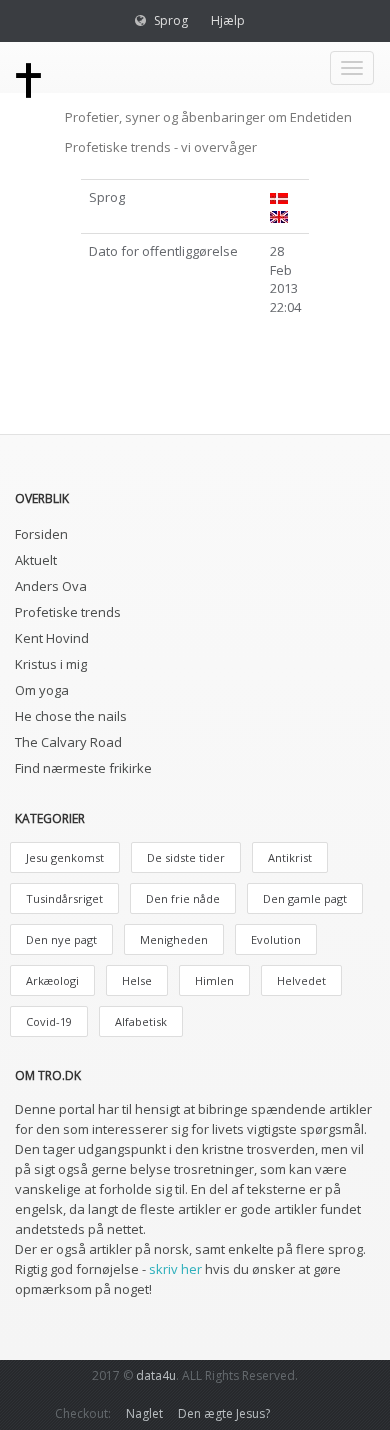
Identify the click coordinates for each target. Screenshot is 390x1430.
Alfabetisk (141, 1021)
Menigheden (174, 939)
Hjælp (228, 20)
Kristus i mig (51, 664)
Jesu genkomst (65, 857)
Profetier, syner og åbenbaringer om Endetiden (208, 117)
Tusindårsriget (64, 898)
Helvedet (301, 980)
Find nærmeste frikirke (83, 768)
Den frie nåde (183, 898)
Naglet (144, 1413)
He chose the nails (71, 716)
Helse (137, 980)
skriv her (175, 1269)
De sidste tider (186, 857)
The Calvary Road (68, 742)
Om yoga (42, 690)
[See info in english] (279, 215)
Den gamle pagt (305, 898)
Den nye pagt (61, 939)
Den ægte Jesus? (224, 1413)
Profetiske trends (68, 612)
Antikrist (290, 857)
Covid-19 (49, 1021)
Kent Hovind (52, 638)
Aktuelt (36, 560)
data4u (156, 1375)
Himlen (214, 980)
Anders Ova (51, 586)
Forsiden (41, 534)
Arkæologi (52, 980)
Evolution (276, 939)
